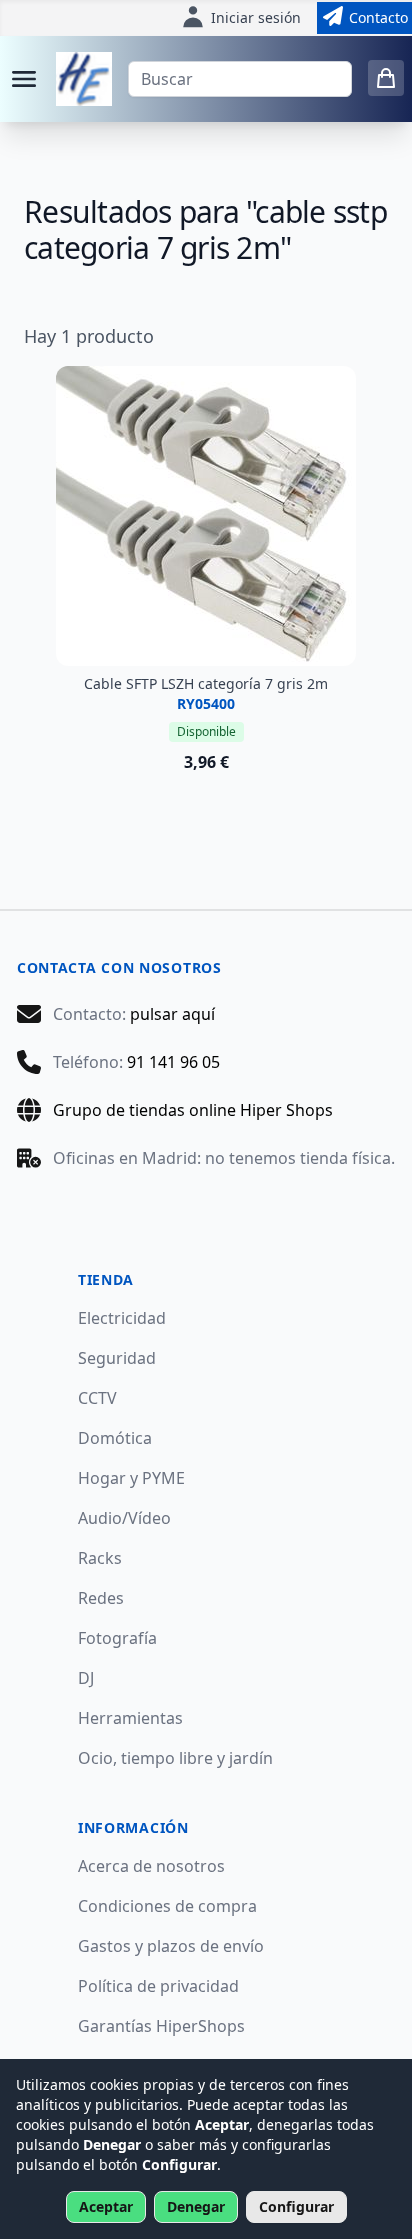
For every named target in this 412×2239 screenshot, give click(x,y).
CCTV (97, 1398)
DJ (86, 1678)
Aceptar (106, 2206)
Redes (101, 1598)
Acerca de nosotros (151, 1866)
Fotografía (117, 1638)
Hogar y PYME (131, 1478)
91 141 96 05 (173, 1062)
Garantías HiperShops (161, 2026)
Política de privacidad (158, 1986)
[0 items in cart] (386, 78)
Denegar (196, 2206)
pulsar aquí (172, 1014)
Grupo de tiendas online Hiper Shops (193, 1110)
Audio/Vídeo (124, 1518)
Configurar (296, 2206)
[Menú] (24, 79)
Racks (100, 1558)
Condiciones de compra (167, 1906)
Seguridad (117, 1358)
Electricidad (122, 1318)
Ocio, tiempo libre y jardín (175, 1758)
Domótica (115, 1438)
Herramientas (130, 1718)
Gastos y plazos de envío (171, 1946)
